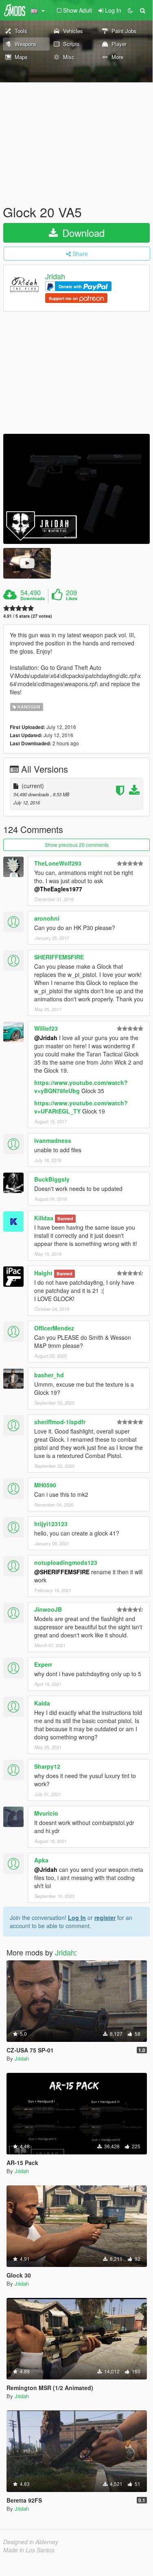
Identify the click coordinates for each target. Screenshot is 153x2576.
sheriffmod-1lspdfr (60, 1422)
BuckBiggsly (52, 1179)
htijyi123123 (51, 1524)
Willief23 (46, 1028)
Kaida (42, 1703)
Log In (77, 1918)
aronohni (47, 918)
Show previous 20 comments (77, 845)
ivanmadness (53, 1140)
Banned (65, 1218)
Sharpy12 (47, 1766)
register (105, 1918)
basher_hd (49, 1375)
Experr (43, 1664)
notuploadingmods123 (66, 1562)
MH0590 (45, 1485)
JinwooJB (48, 1609)
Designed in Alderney (31, 2542)
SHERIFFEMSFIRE (59, 957)
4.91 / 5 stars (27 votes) (28, 616)
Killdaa (44, 1218)
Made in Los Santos (29, 2550)
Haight (43, 1273)
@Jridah (46, 1038)
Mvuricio (46, 1813)
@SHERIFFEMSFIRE (62, 1572)
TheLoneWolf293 (58, 863)
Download (82, 233)
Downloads (33, 599)
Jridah (55, 276)
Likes (72, 599)
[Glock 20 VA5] (76, 489)
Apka (41, 1860)
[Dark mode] (130, 10)
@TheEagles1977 (58, 889)
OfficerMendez (54, 1328)
